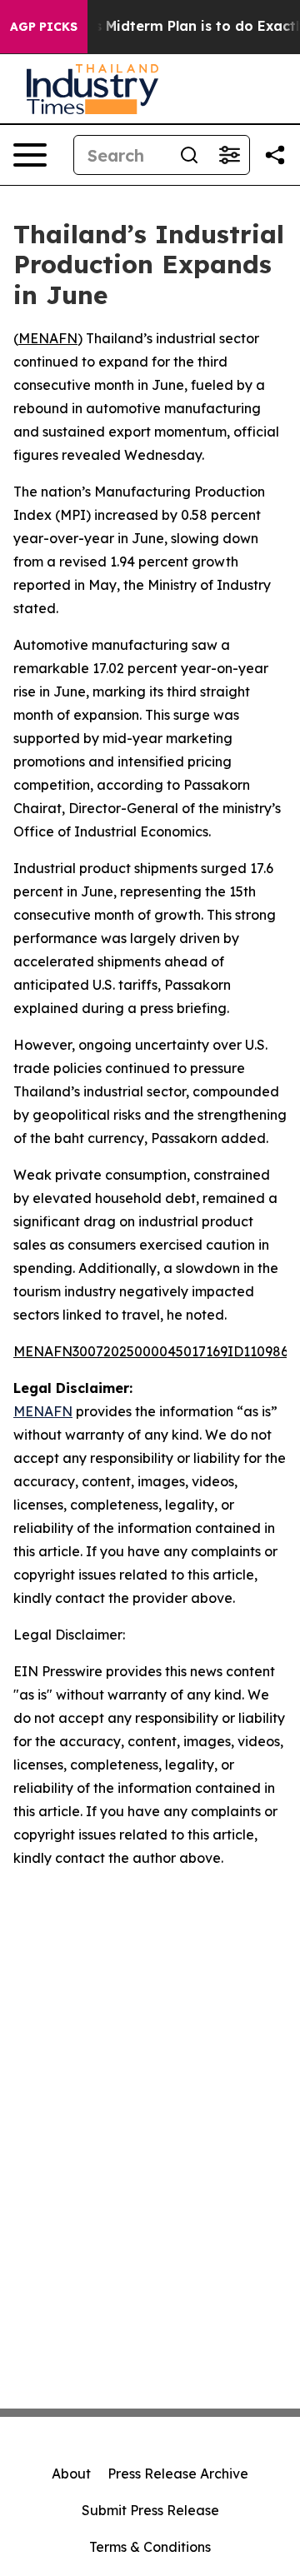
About (71, 2474)
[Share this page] (275, 155)
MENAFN (48, 338)
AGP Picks (44, 27)
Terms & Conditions (150, 2547)
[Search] (189, 155)
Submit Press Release (150, 2510)
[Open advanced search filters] (229, 155)
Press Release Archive (178, 2474)
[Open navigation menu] (30, 155)
